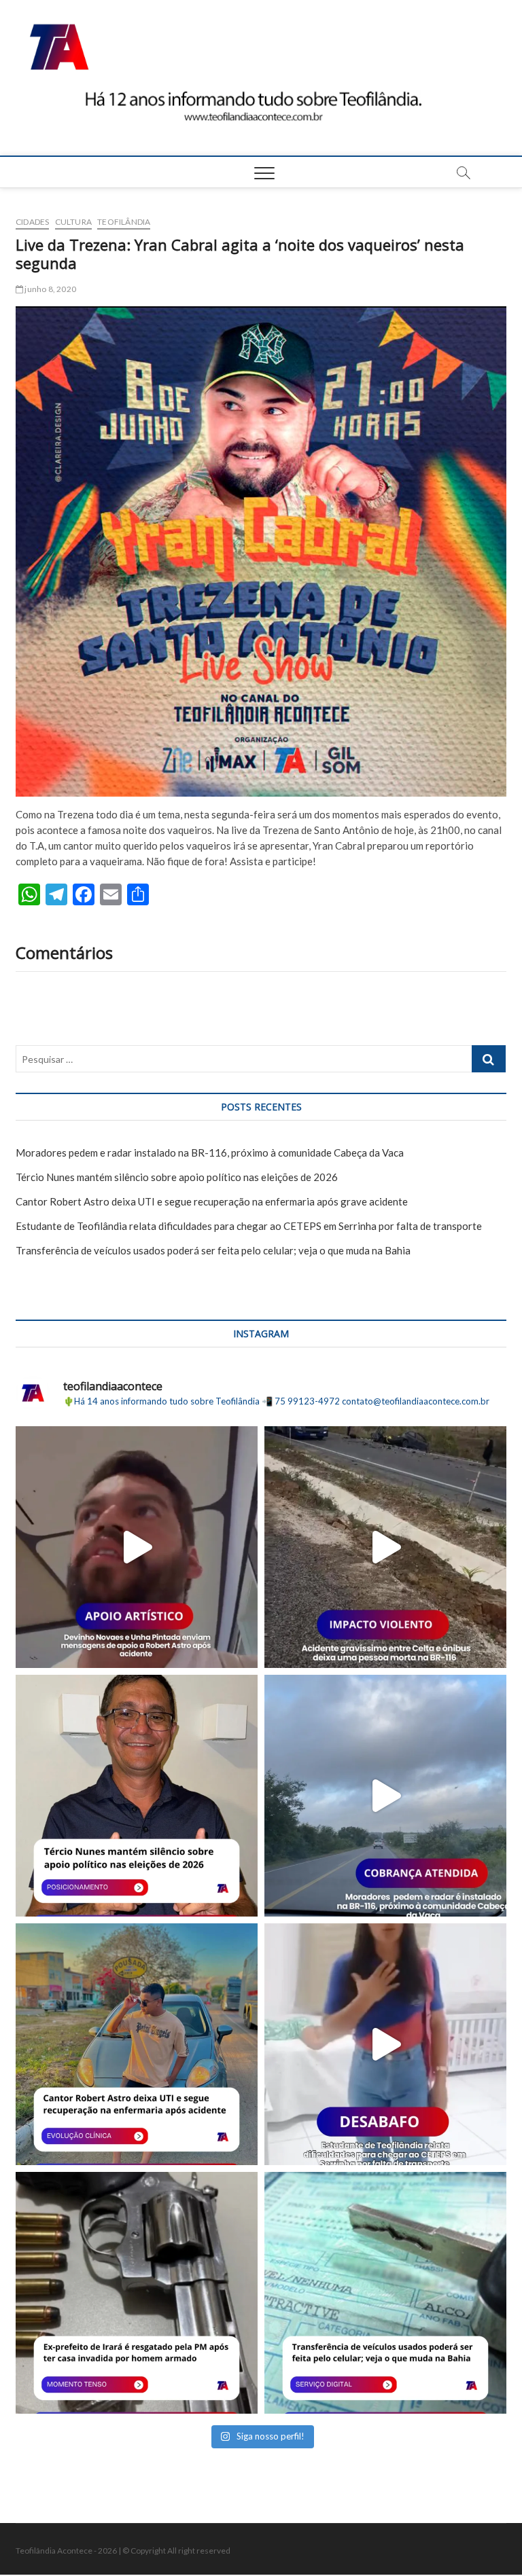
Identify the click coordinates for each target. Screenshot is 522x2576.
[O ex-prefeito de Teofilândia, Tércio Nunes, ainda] (137, 1796)
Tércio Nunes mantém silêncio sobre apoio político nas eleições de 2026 (177, 1177)
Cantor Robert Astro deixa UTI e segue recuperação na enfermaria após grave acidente (212, 1201)
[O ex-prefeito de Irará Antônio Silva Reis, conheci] (137, 2293)
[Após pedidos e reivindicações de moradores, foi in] (385, 1796)
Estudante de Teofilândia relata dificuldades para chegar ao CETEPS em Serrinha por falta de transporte (249, 1226)
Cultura (73, 222)
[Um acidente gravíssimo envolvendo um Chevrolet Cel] (385, 1547)
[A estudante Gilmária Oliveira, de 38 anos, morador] (385, 2044)
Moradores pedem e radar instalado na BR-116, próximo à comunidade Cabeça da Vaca (210, 1153)
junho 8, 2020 (50, 289)
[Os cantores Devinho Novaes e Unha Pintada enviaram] (137, 1547)
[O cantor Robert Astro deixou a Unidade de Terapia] (137, 2044)
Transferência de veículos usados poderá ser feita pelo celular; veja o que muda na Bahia (213, 1250)
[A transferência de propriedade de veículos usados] (385, 2293)
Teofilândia (124, 222)
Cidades (32, 222)
